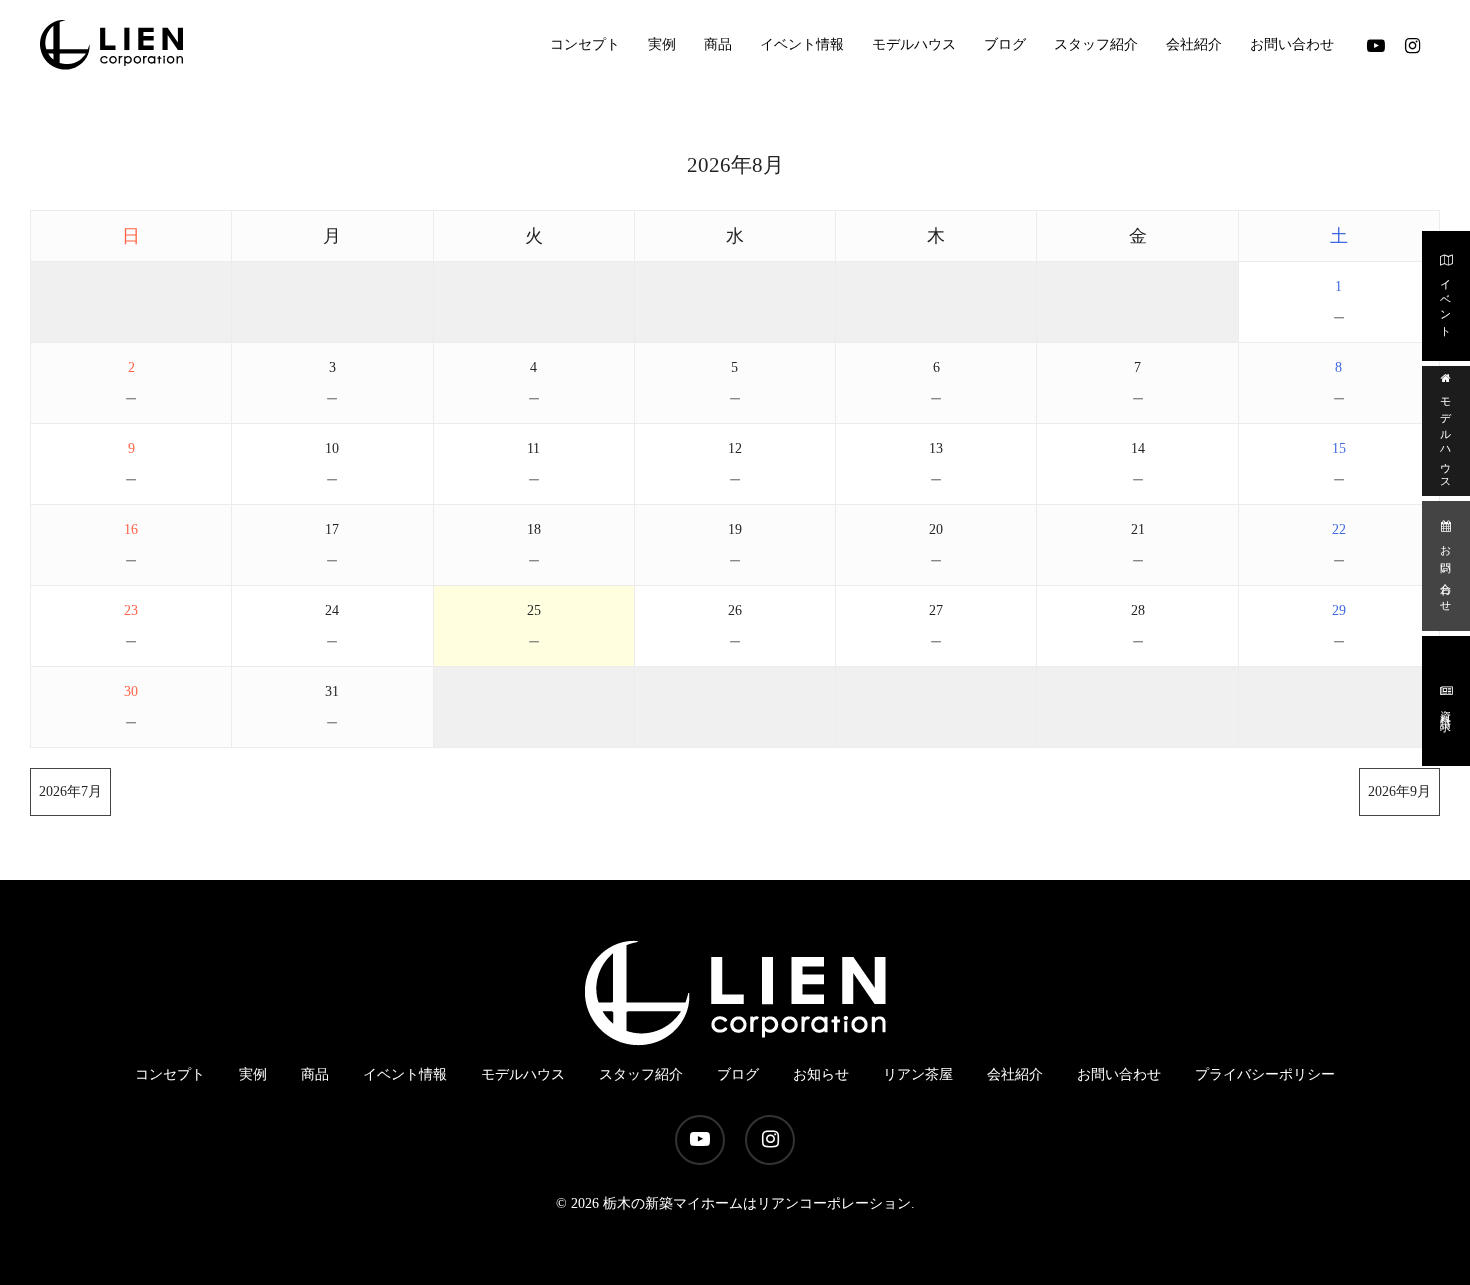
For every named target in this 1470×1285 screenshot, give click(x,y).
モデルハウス (1446, 439)
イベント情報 (405, 1074)
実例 (253, 1074)
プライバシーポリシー (1265, 1074)
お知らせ (821, 1074)
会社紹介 (1015, 1074)
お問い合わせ (1446, 574)
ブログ (738, 1074)
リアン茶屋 (918, 1074)
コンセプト (170, 1074)
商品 (315, 1074)
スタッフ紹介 (641, 1074)
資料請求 (1446, 708)
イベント (1446, 303)
